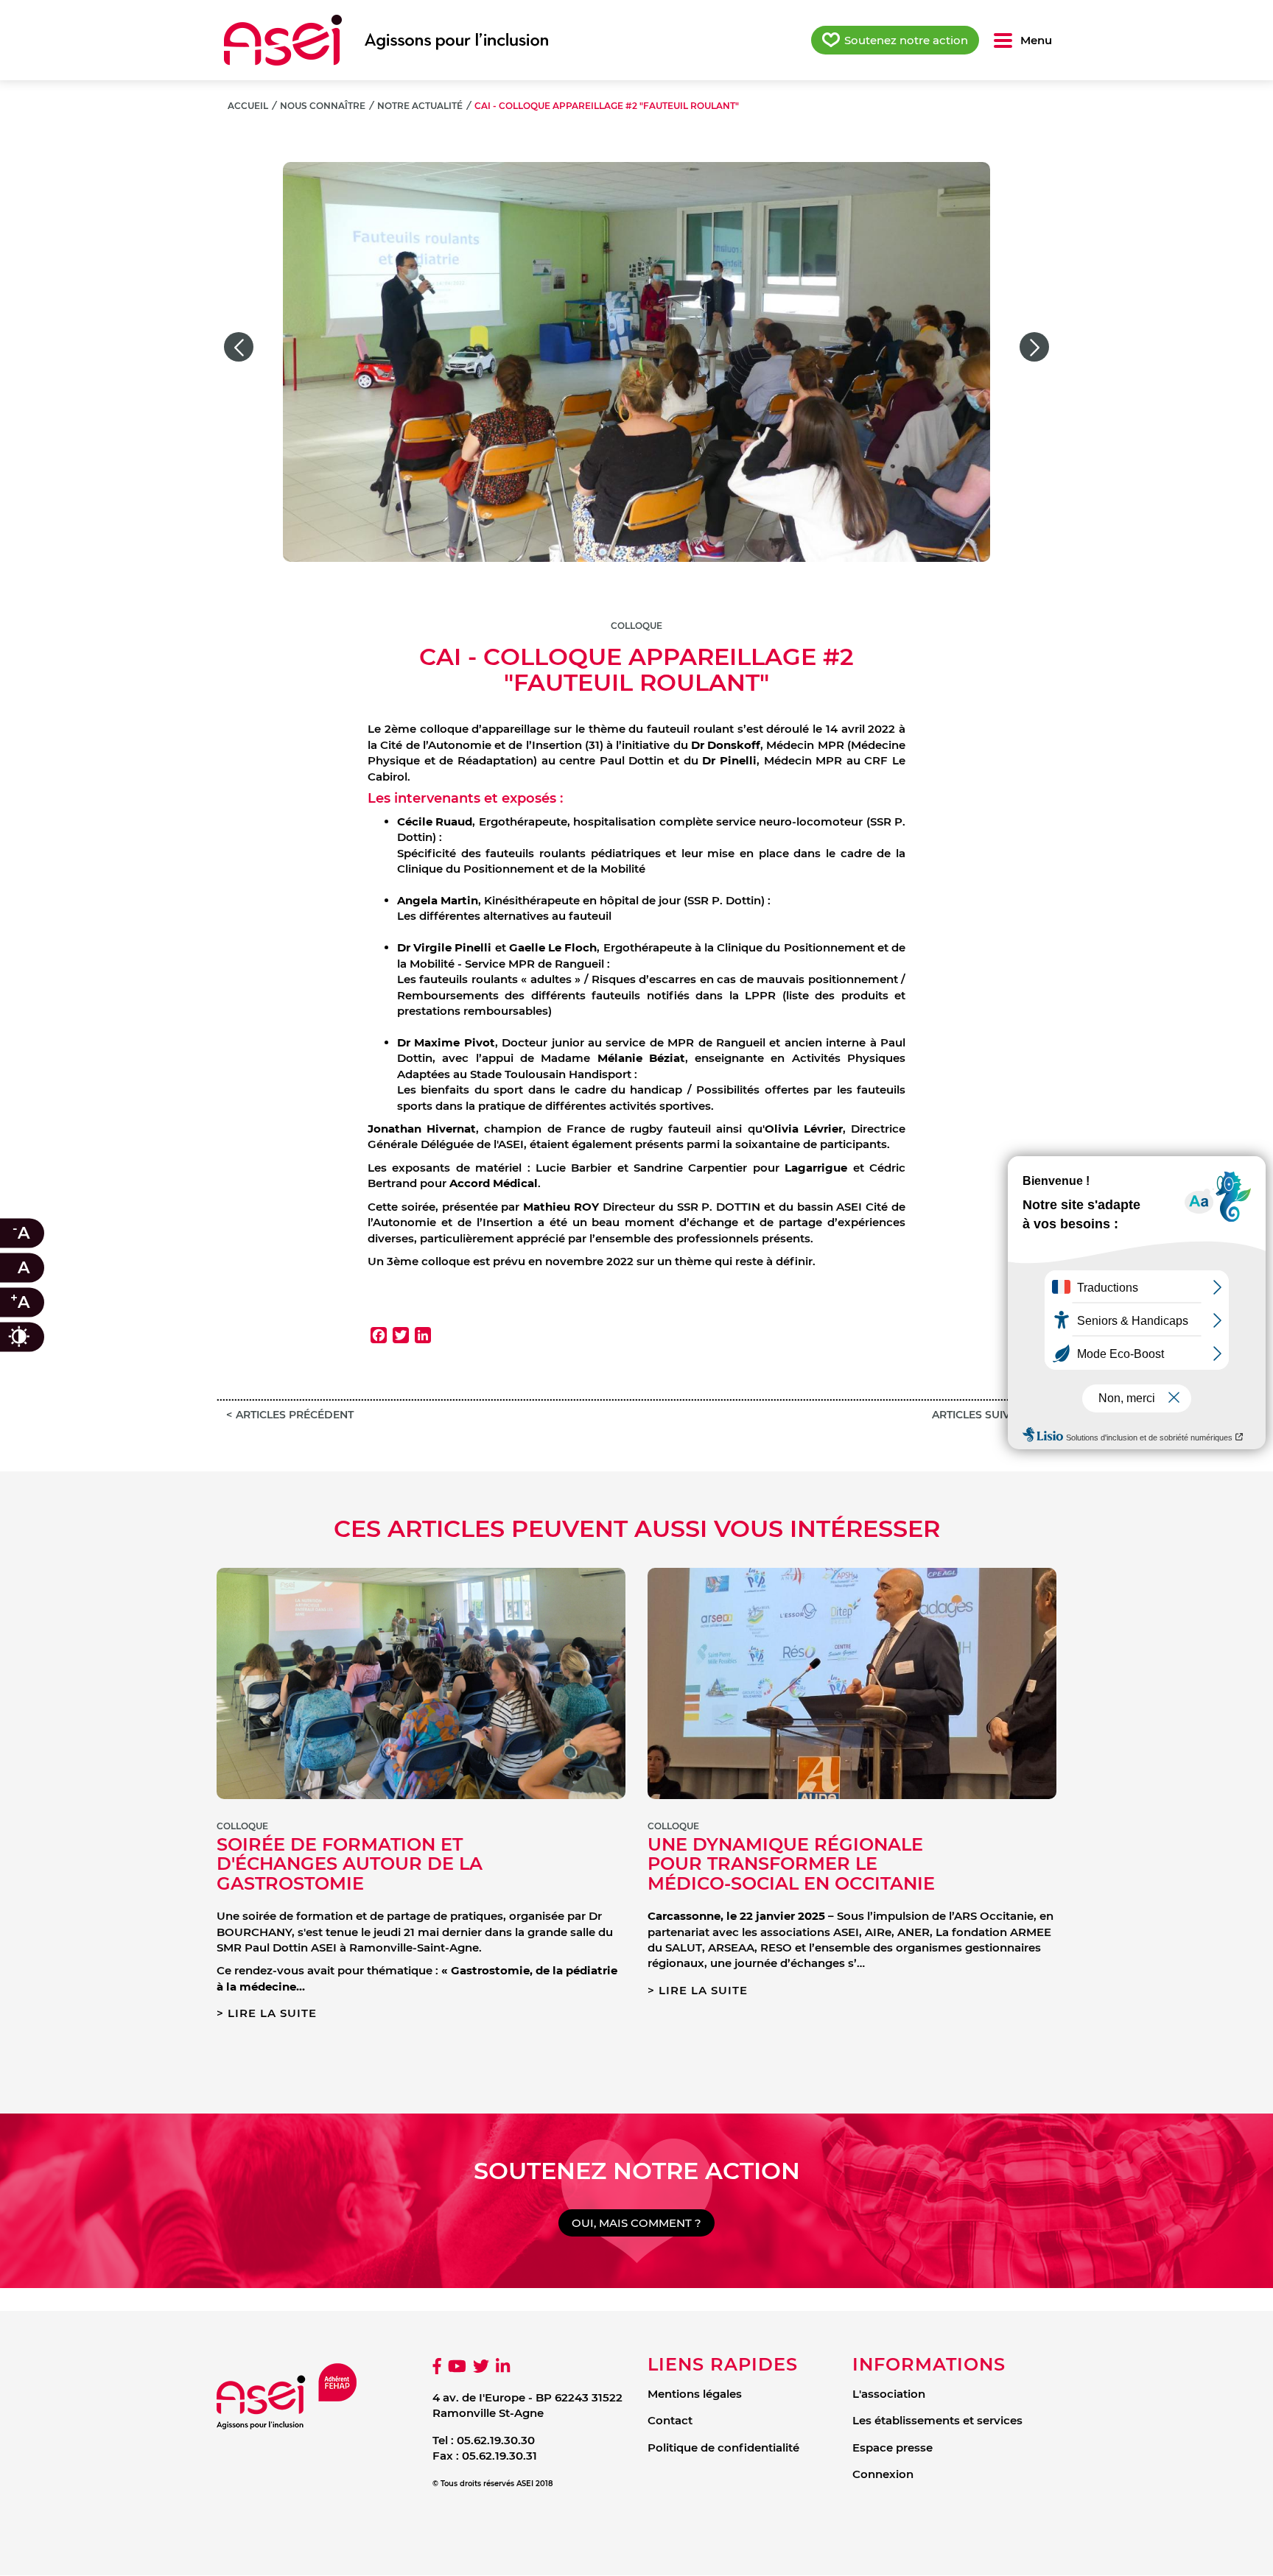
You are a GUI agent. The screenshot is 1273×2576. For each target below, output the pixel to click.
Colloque (636, 626)
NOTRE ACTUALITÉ (420, 106)
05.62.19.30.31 (499, 2456)
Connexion (883, 2474)
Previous (239, 347)
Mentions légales (695, 2394)
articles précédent (295, 1415)
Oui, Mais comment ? (636, 2223)
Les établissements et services (937, 2420)
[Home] (386, 40)
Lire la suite (272, 2013)
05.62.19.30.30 (496, 2440)
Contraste (34, 1337)
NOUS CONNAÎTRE (323, 106)
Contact (670, 2420)
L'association (889, 2394)
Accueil (248, 106)
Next (1034, 347)
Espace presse (892, 2447)
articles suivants (985, 1415)
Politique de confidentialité (723, 2447)
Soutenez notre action (906, 40)
